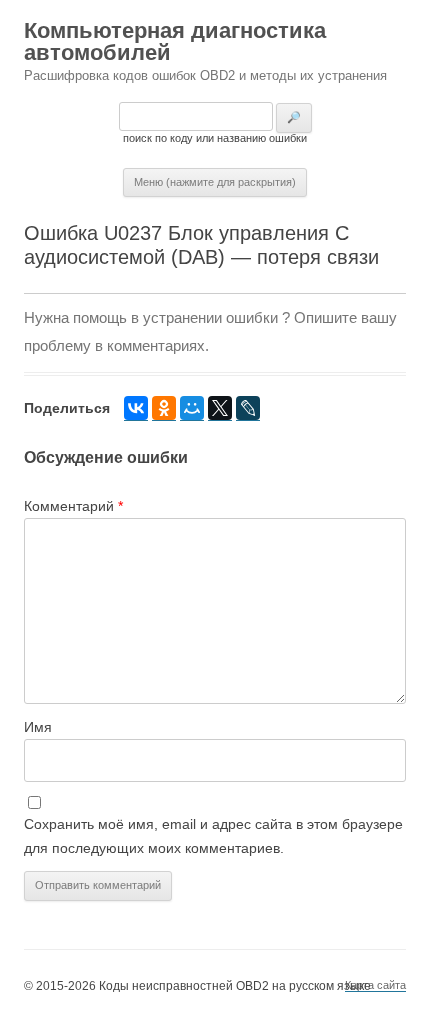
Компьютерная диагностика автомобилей (175, 41)
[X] (220, 408)
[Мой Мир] (192, 408)
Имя (38, 727)
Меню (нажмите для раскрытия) (215, 182)
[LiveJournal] (248, 408)
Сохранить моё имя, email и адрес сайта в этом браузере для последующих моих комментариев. (213, 836)
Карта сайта (375, 985)
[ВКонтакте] (136, 408)
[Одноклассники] (164, 408)
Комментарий (73, 506)
